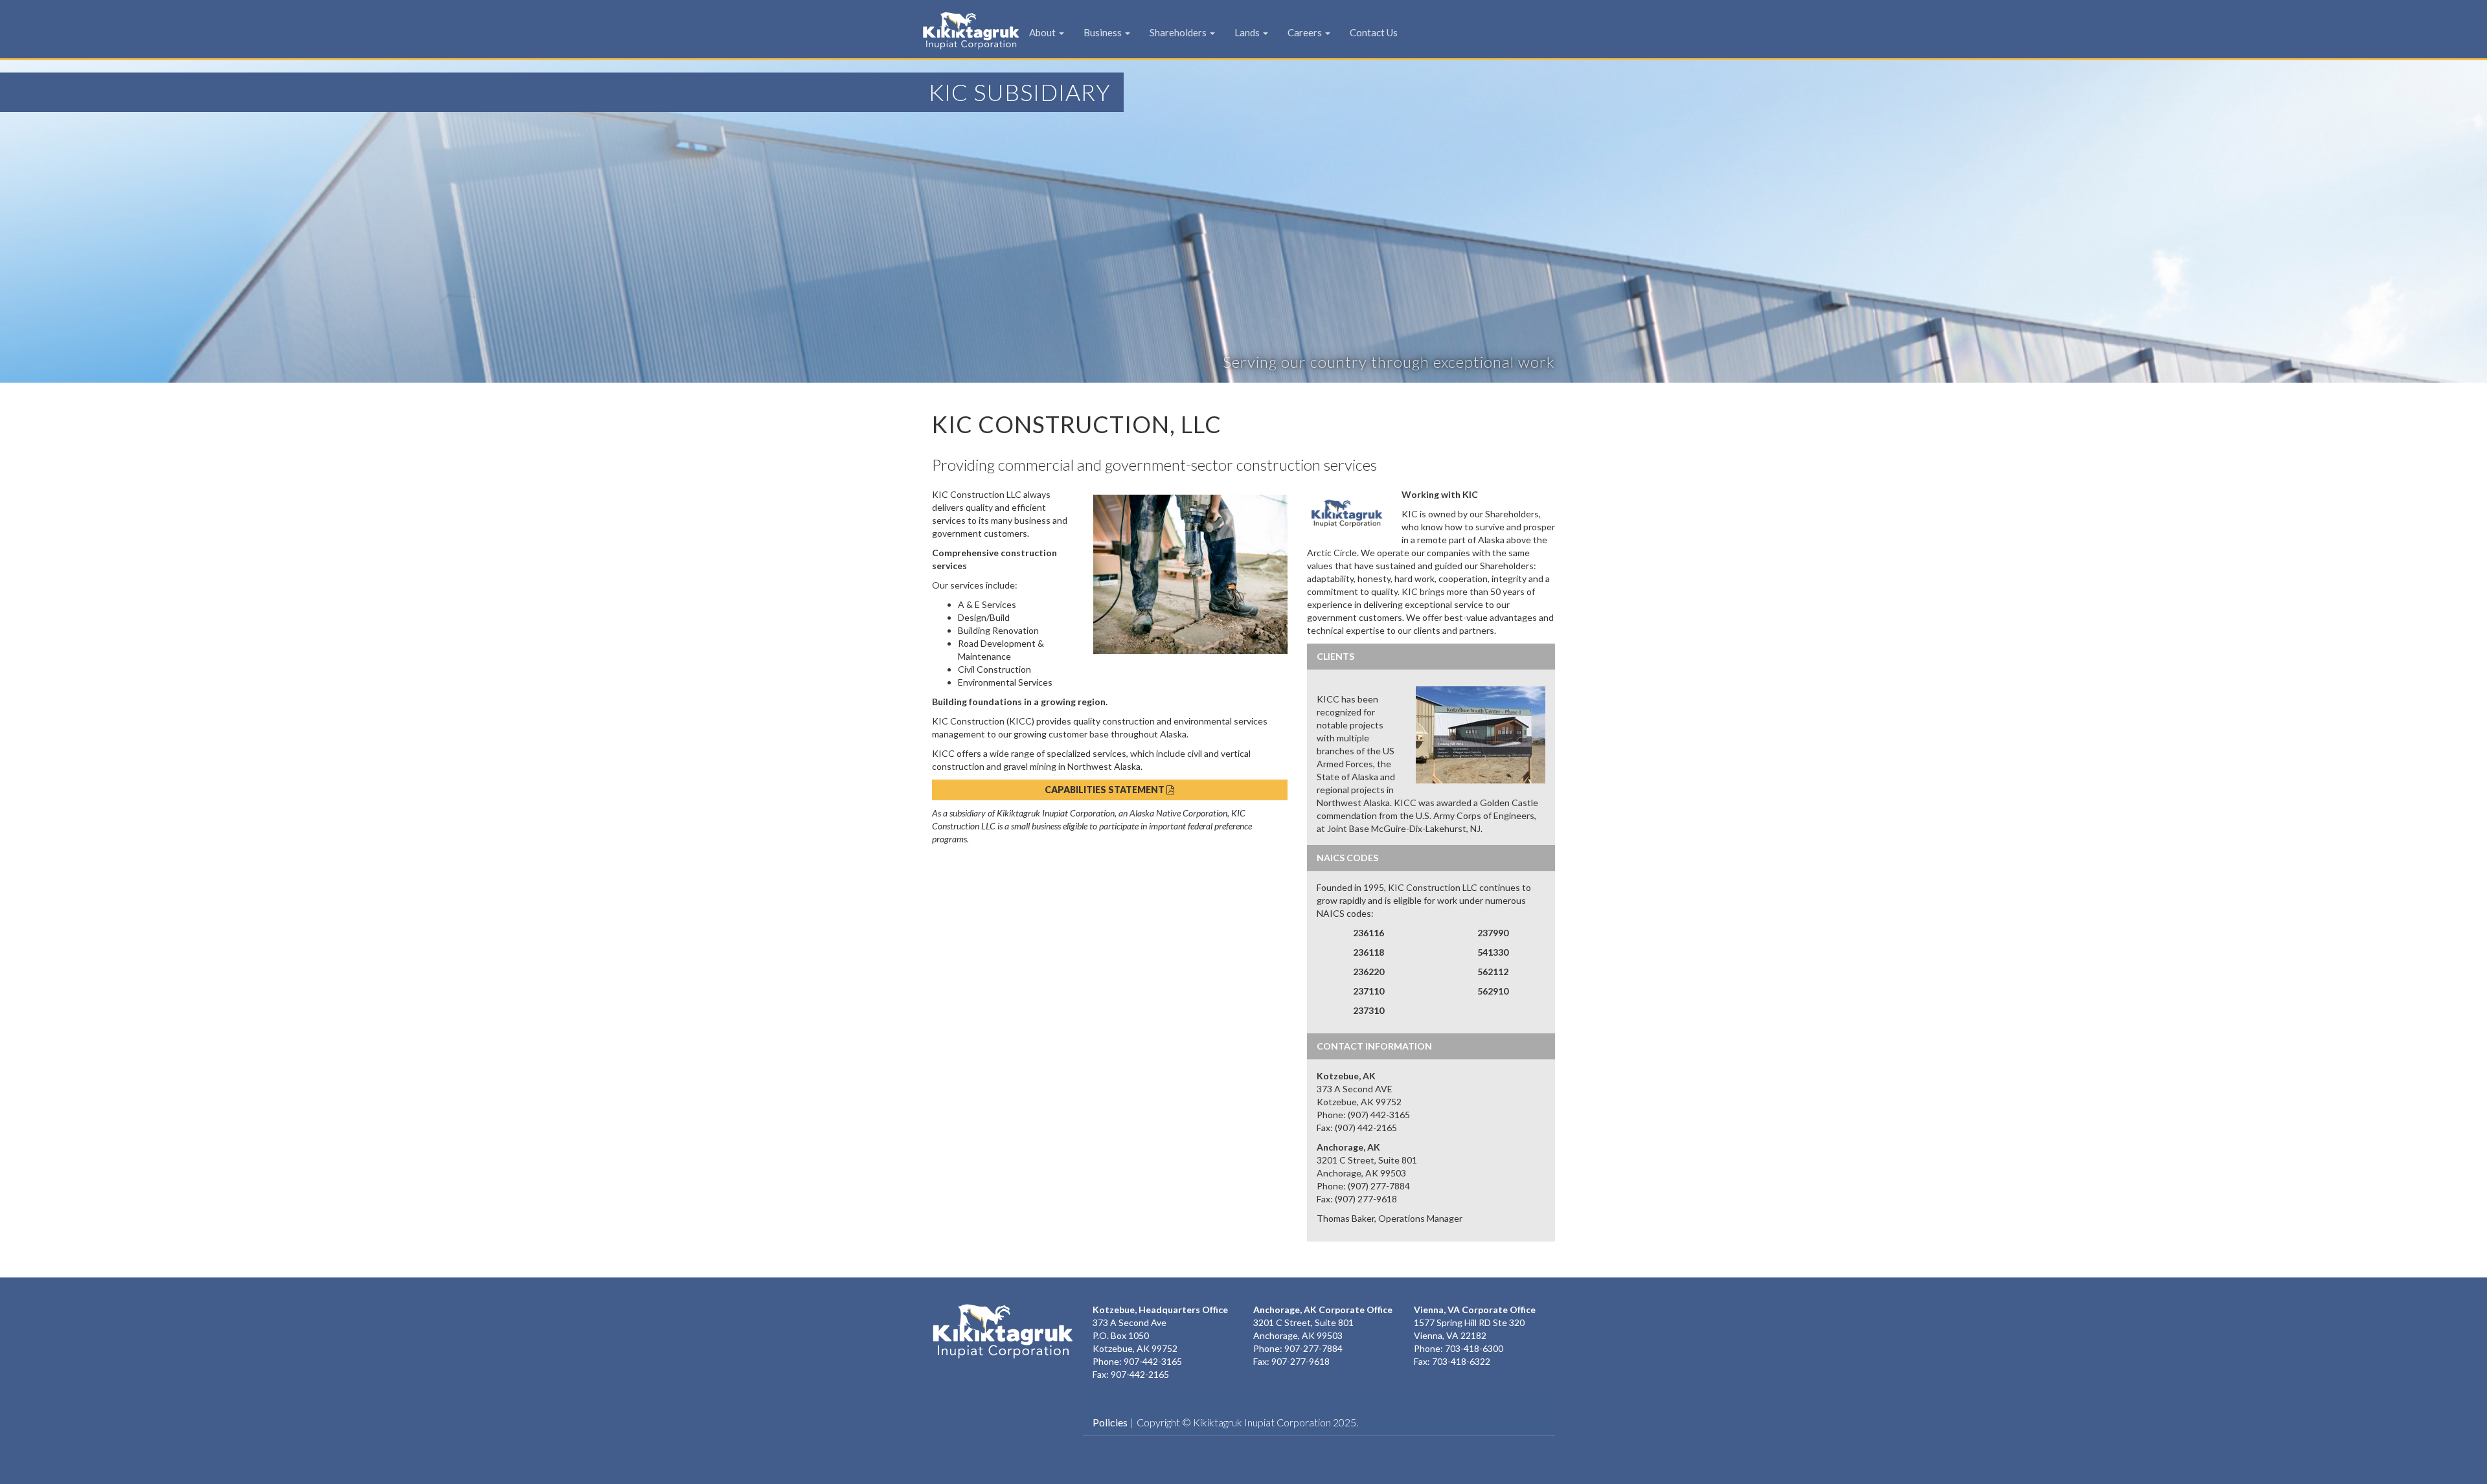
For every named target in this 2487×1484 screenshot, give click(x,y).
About (1043, 32)
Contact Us (1374, 32)
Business (1104, 32)
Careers (1306, 32)
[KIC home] (1003, 1331)
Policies (1110, 1422)
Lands (1248, 32)
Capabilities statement (1106, 790)
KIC (951, 30)
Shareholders (1179, 32)
